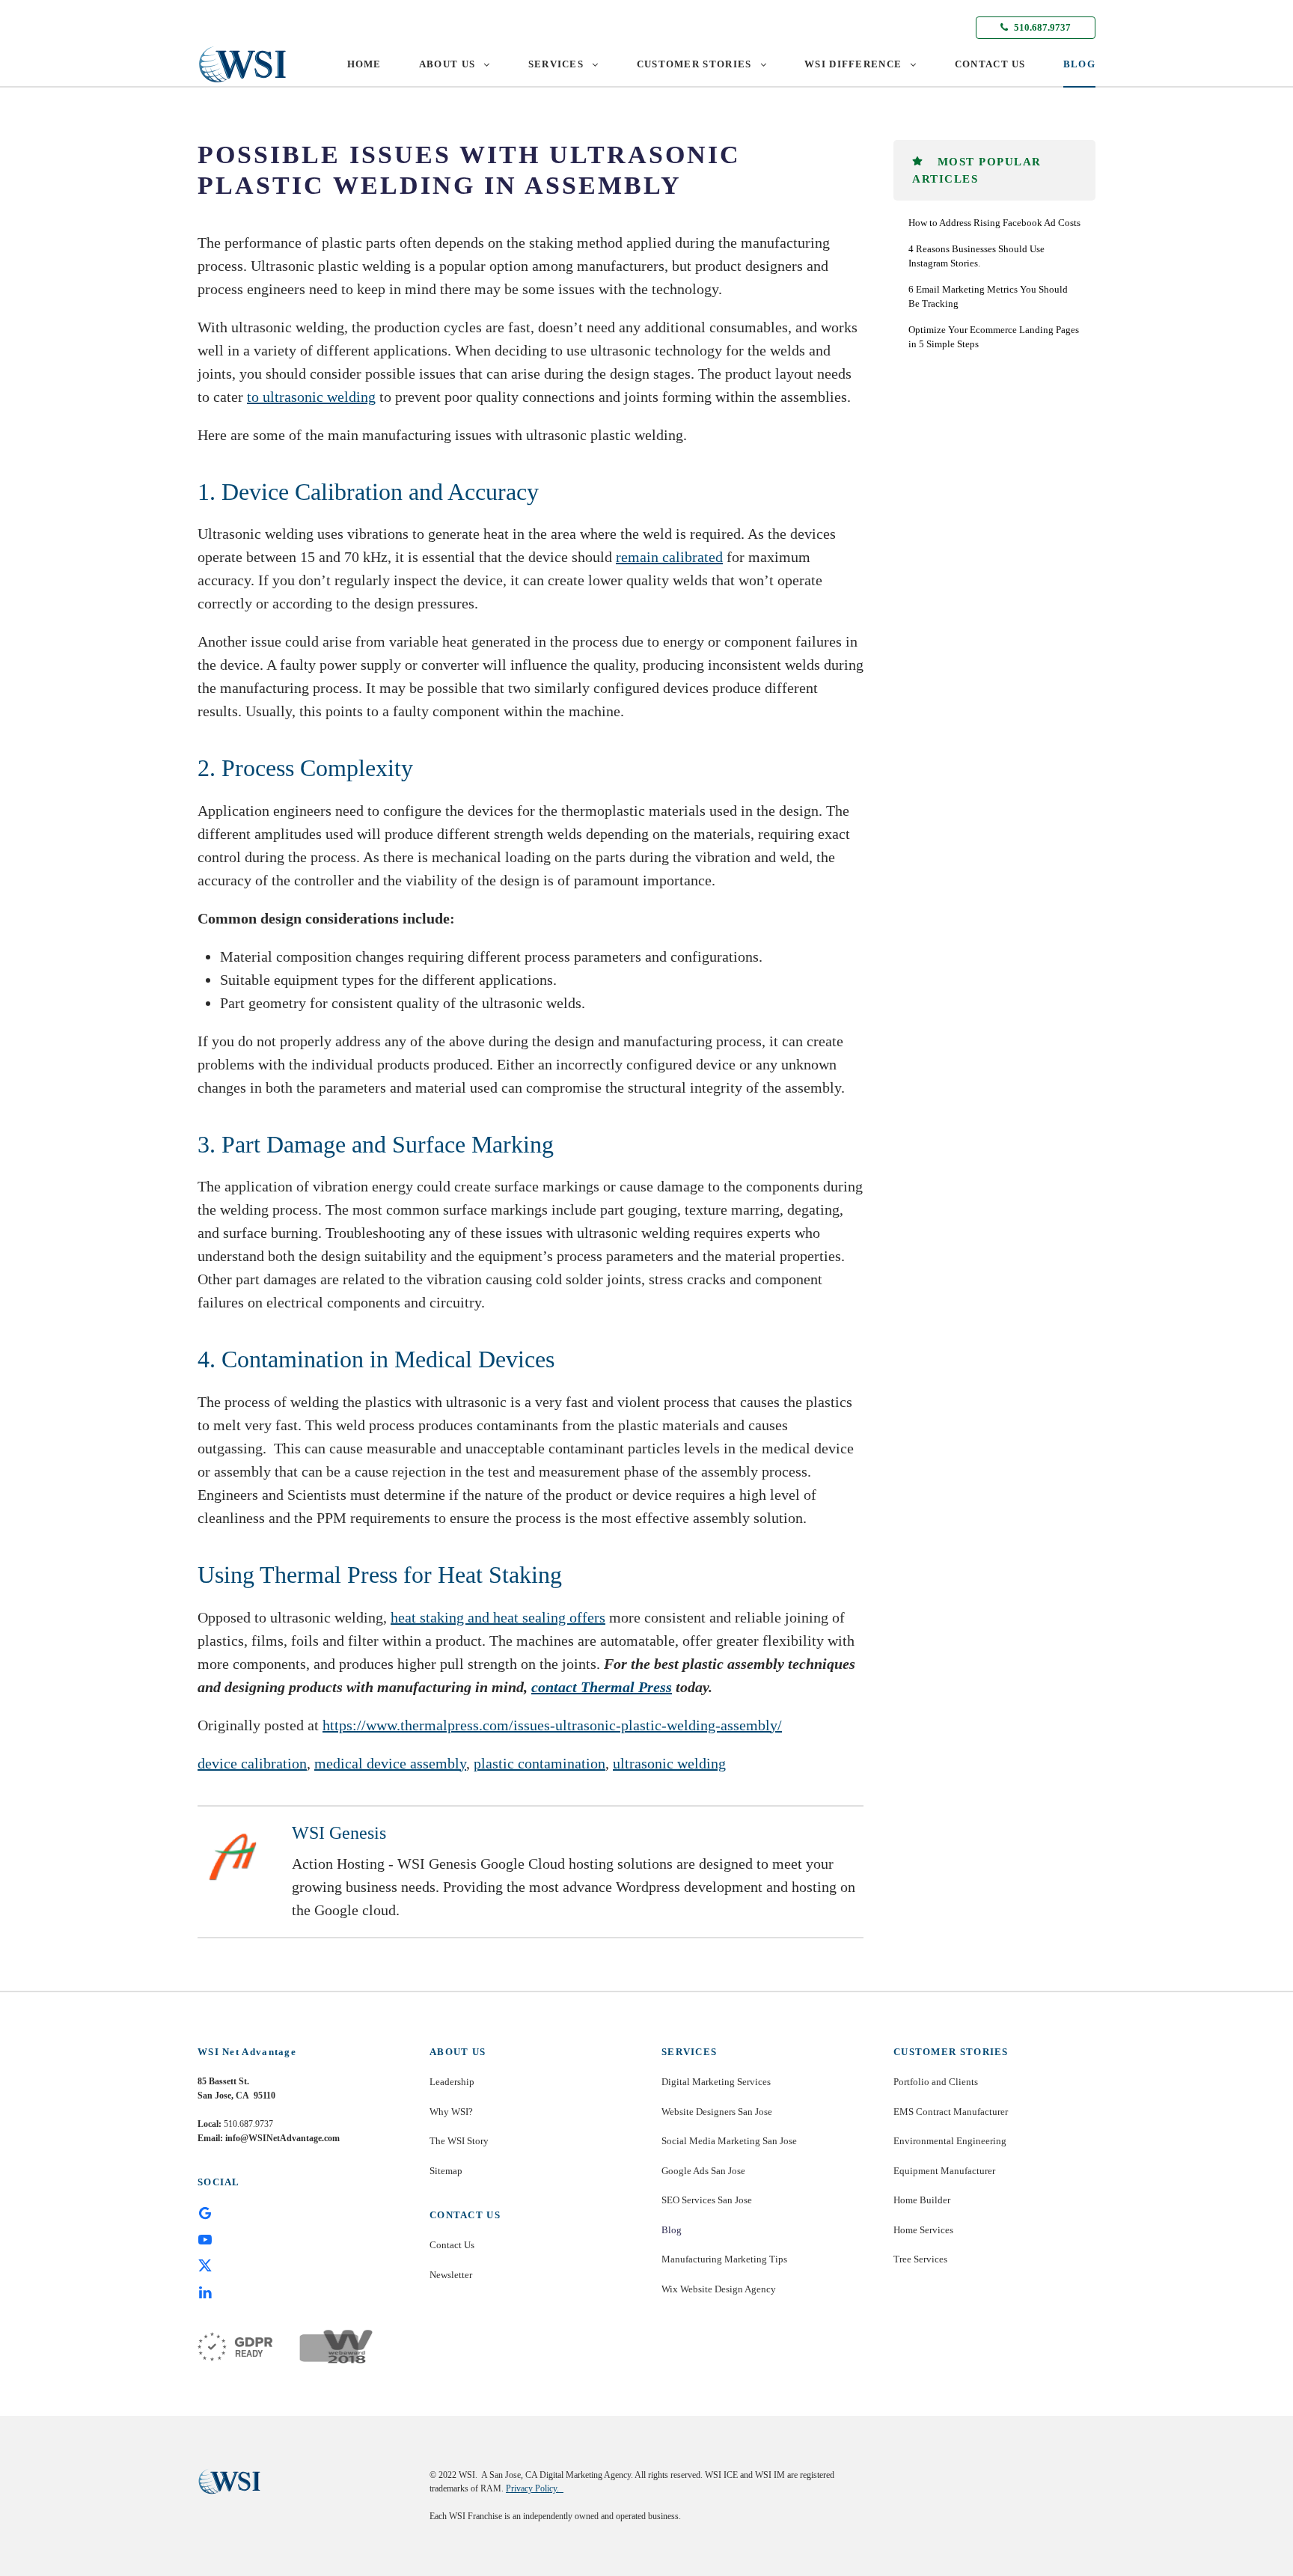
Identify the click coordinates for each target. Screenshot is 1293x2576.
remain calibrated (669, 557)
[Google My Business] (205, 2212)
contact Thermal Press (602, 1687)
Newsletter (451, 2275)
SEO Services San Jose (707, 2200)
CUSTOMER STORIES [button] (694, 64)
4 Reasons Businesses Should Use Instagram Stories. (976, 256)
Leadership (452, 2082)
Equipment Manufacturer (944, 2171)
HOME (364, 64)
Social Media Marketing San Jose (729, 2141)
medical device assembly (390, 1763)
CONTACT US (990, 64)
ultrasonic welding (669, 1763)
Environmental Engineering (950, 2141)
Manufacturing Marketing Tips (724, 2259)
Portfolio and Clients (936, 2082)
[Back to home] (242, 64)
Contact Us (452, 2245)
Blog (672, 2230)
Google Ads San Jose (703, 2171)
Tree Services (920, 2259)
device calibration (252, 1763)
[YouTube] (205, 2238)
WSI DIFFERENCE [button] (853, 64)
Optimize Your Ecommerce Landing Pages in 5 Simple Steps (994, 337)
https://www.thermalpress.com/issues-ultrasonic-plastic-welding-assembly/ (552, 1725)
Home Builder (922, 2200)
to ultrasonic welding (311, 397)
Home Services (923, 2230)
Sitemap (446, 2171)
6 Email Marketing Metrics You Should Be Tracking (988, 297)
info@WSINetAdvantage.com (282, 2138)
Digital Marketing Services (716, 2082)
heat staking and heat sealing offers (498, 1617)
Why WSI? (451, 2112)
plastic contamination (539, 1763)
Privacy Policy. (535, 2488)
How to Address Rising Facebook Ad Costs (994, 223)
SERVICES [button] (556, 64)
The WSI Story (459, 2141)
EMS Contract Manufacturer (951, 2112)
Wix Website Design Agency (719, 2289)
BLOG (1079, 64)
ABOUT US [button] (447, 64)
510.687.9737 (1041, 27)
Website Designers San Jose (717, 2112)
